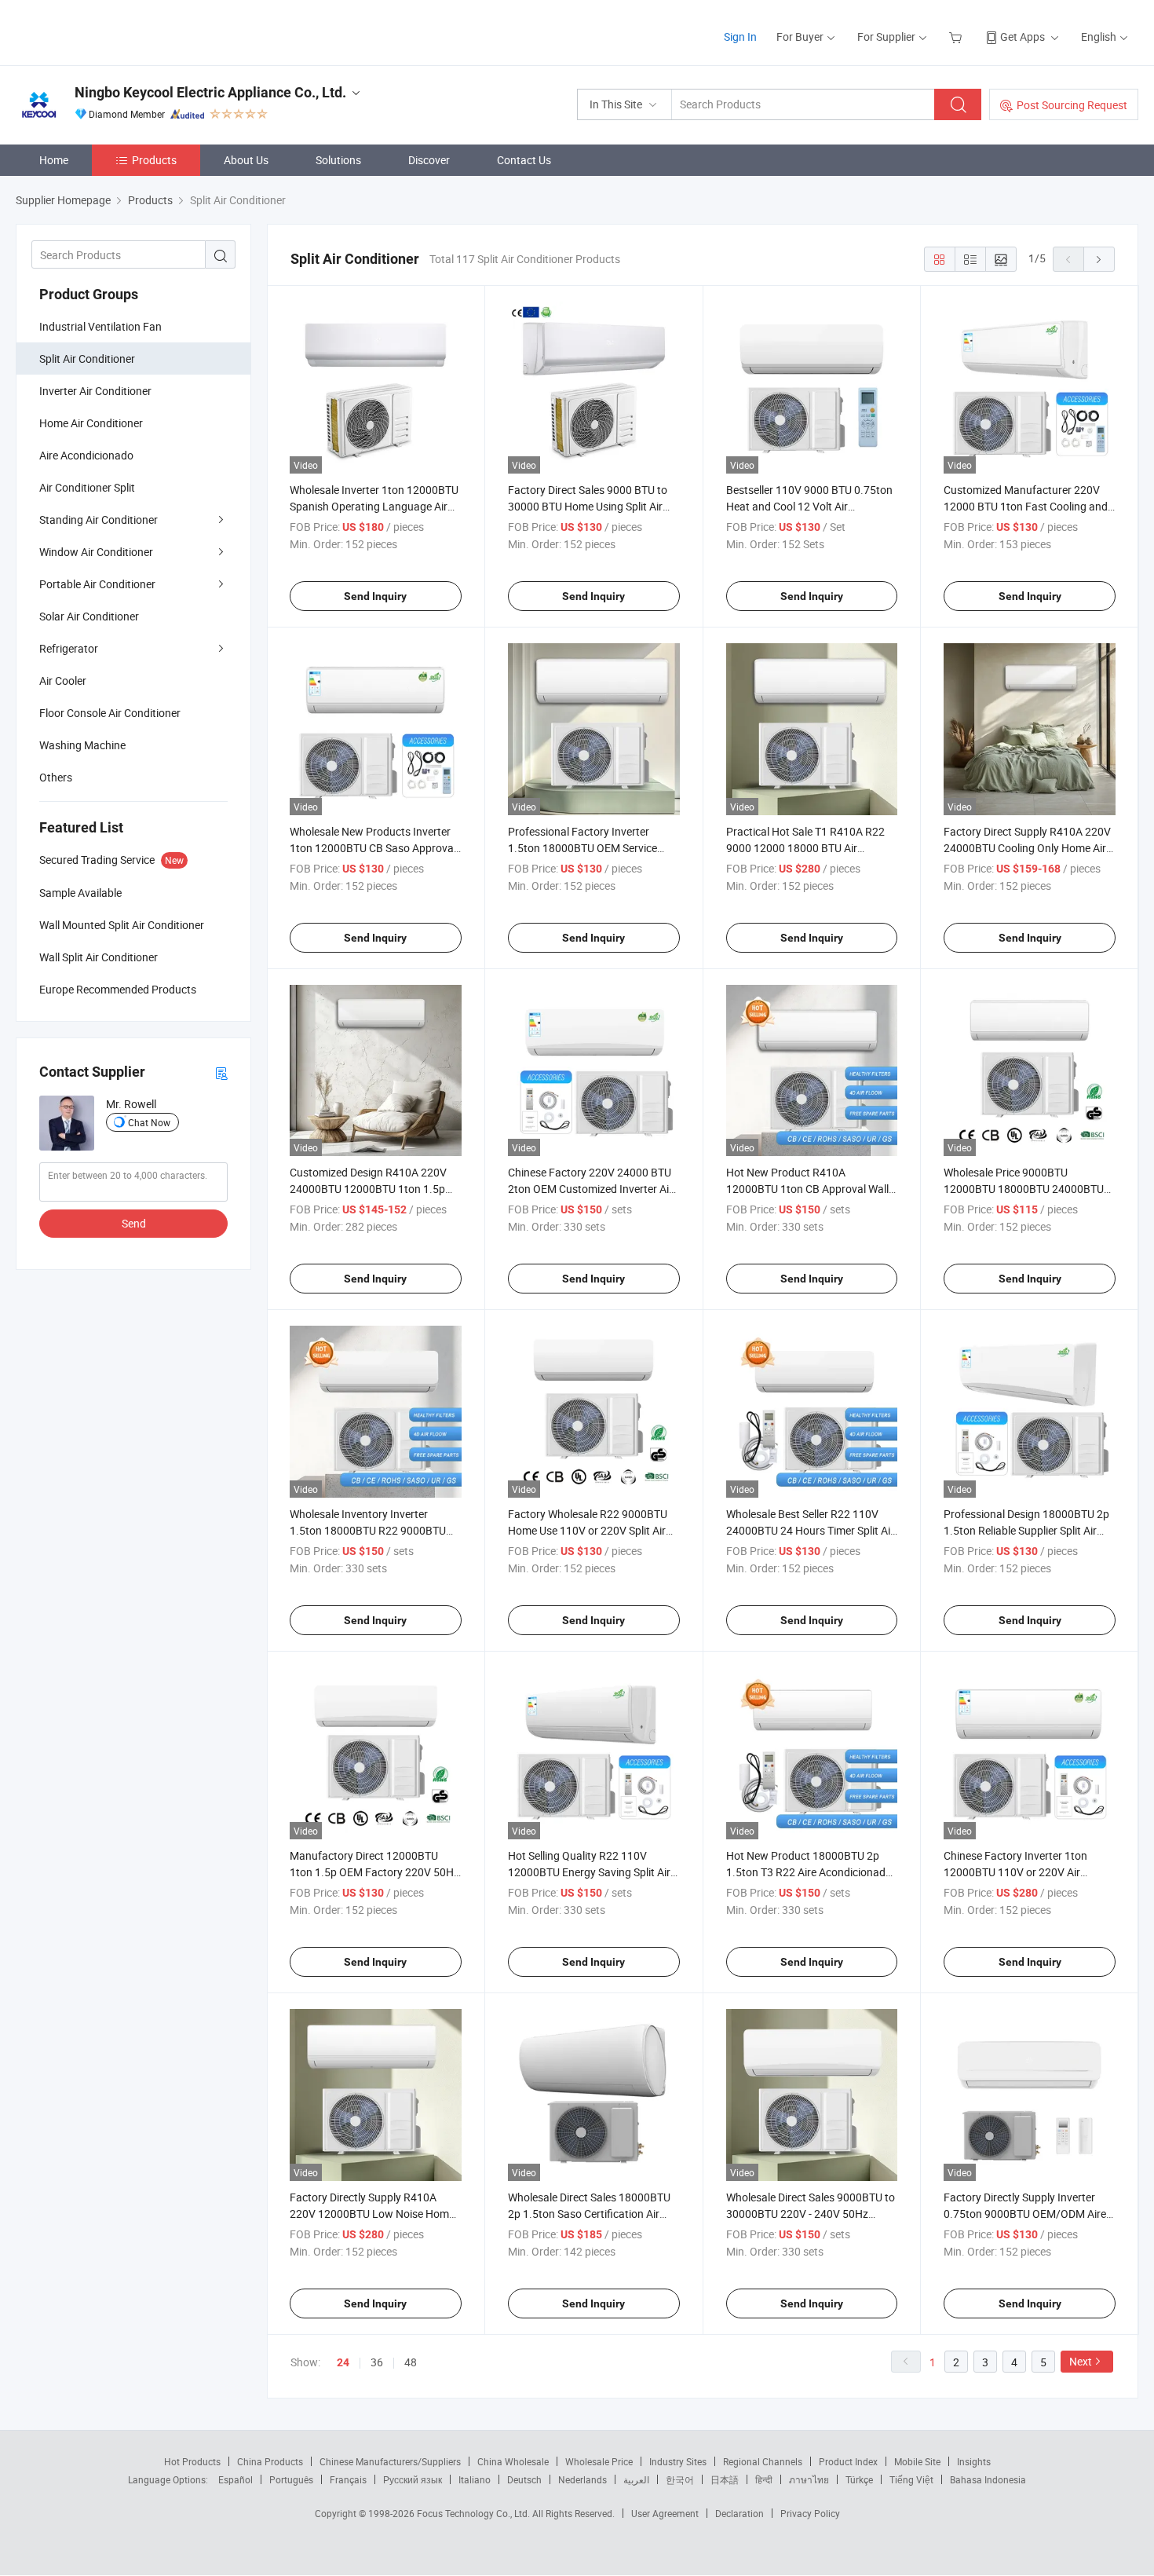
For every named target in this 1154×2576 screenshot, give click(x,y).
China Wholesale (513, 2461)
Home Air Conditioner (91, 423)
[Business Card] (221, 1072)
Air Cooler (63, 681)
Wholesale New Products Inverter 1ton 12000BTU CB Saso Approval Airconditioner (373, 848)
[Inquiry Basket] (957, 37)
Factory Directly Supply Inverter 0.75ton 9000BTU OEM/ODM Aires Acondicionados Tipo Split (1028, 2214)
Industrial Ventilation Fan (100, 326)
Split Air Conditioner (87, 359)
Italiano (475, 2479)
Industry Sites (678, 2461)
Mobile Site (917, 2461)
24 (343, 2362)
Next (1081, 2361)
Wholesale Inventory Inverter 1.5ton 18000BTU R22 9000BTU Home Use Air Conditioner (368, 1530)
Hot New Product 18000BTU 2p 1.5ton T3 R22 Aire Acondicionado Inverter (809, 1872)
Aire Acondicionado (86, 455)
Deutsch (524, 2479)
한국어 (680, 2479)
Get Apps (1023, 37)
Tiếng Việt (911, 2479)
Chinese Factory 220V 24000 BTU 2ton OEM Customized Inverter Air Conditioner (590, 1189)
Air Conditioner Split (87, 487)
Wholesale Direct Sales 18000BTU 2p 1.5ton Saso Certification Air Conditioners (589, 2214)
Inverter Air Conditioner (95, 391)
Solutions (338, 160)
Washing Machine (82, 745)
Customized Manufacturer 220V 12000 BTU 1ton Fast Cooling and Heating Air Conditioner (1026, 506)
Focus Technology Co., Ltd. (475, 2513)
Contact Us (524, 160)
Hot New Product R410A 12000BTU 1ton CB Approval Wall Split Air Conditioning (807, 1189)
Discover (429, 160)
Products (154, 160)
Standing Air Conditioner (99, 520)
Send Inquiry (375, 596)
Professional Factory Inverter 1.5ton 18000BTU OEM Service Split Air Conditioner (582, 848)
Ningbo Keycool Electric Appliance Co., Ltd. (210, 92)
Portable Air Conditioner (97, 584)
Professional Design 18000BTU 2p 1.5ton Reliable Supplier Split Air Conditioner (1026, 1530)
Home (54, 160)
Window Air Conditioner (96, 552)
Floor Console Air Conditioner (110, 713)
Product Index (848, 2461)
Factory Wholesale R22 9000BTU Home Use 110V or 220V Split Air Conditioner (588, 1530)
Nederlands (582, 2479)
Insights (974, 2461)
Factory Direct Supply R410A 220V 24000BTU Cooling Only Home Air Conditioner (1027, 848)
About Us (246, 160)
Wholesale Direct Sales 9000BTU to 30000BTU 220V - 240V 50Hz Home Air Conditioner (811, 2214)
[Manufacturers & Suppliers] (117, 31)
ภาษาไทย (809, 2479)
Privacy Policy (810, 2513)
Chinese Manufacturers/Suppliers (390, 2461)
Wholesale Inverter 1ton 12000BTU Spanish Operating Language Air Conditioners (374, 506)
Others (56, 777)
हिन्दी (764, 2479)
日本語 (725, 2479)
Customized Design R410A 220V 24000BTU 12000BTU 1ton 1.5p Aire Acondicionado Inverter (368, 1189)
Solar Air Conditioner (89, 616)
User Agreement (665, 2513)
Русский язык (413, 2479)
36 (377, 2362)
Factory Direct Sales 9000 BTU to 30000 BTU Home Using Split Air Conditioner (588, 506)
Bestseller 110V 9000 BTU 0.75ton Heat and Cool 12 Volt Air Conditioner (809, 506)
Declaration (740, 2513)
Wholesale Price (599, 2461)
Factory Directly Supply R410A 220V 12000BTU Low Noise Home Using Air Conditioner (372, 2214)
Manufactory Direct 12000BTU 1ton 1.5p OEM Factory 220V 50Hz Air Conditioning (374, 1872)
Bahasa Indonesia (988, 2479)
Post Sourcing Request (1072, 105)
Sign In (740, 37)
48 (411, 2362)
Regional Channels (763, 2461)
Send (134, 1223)
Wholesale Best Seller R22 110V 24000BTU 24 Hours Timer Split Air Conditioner (810, 1530)
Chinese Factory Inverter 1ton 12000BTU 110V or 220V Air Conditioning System (1015, 1872)
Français (348, 2479)
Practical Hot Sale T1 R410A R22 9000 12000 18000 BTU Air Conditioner (805, 848)
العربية (636, 2479)
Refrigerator (69, 648)
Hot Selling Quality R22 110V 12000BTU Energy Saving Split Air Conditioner (589, 1872)
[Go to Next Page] (1099, 259)
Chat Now (149, 1122)
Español (236, 2479)
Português (291, 2479)
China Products (270, 2461)
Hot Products (192, 2461)
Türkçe (859, 2479)
